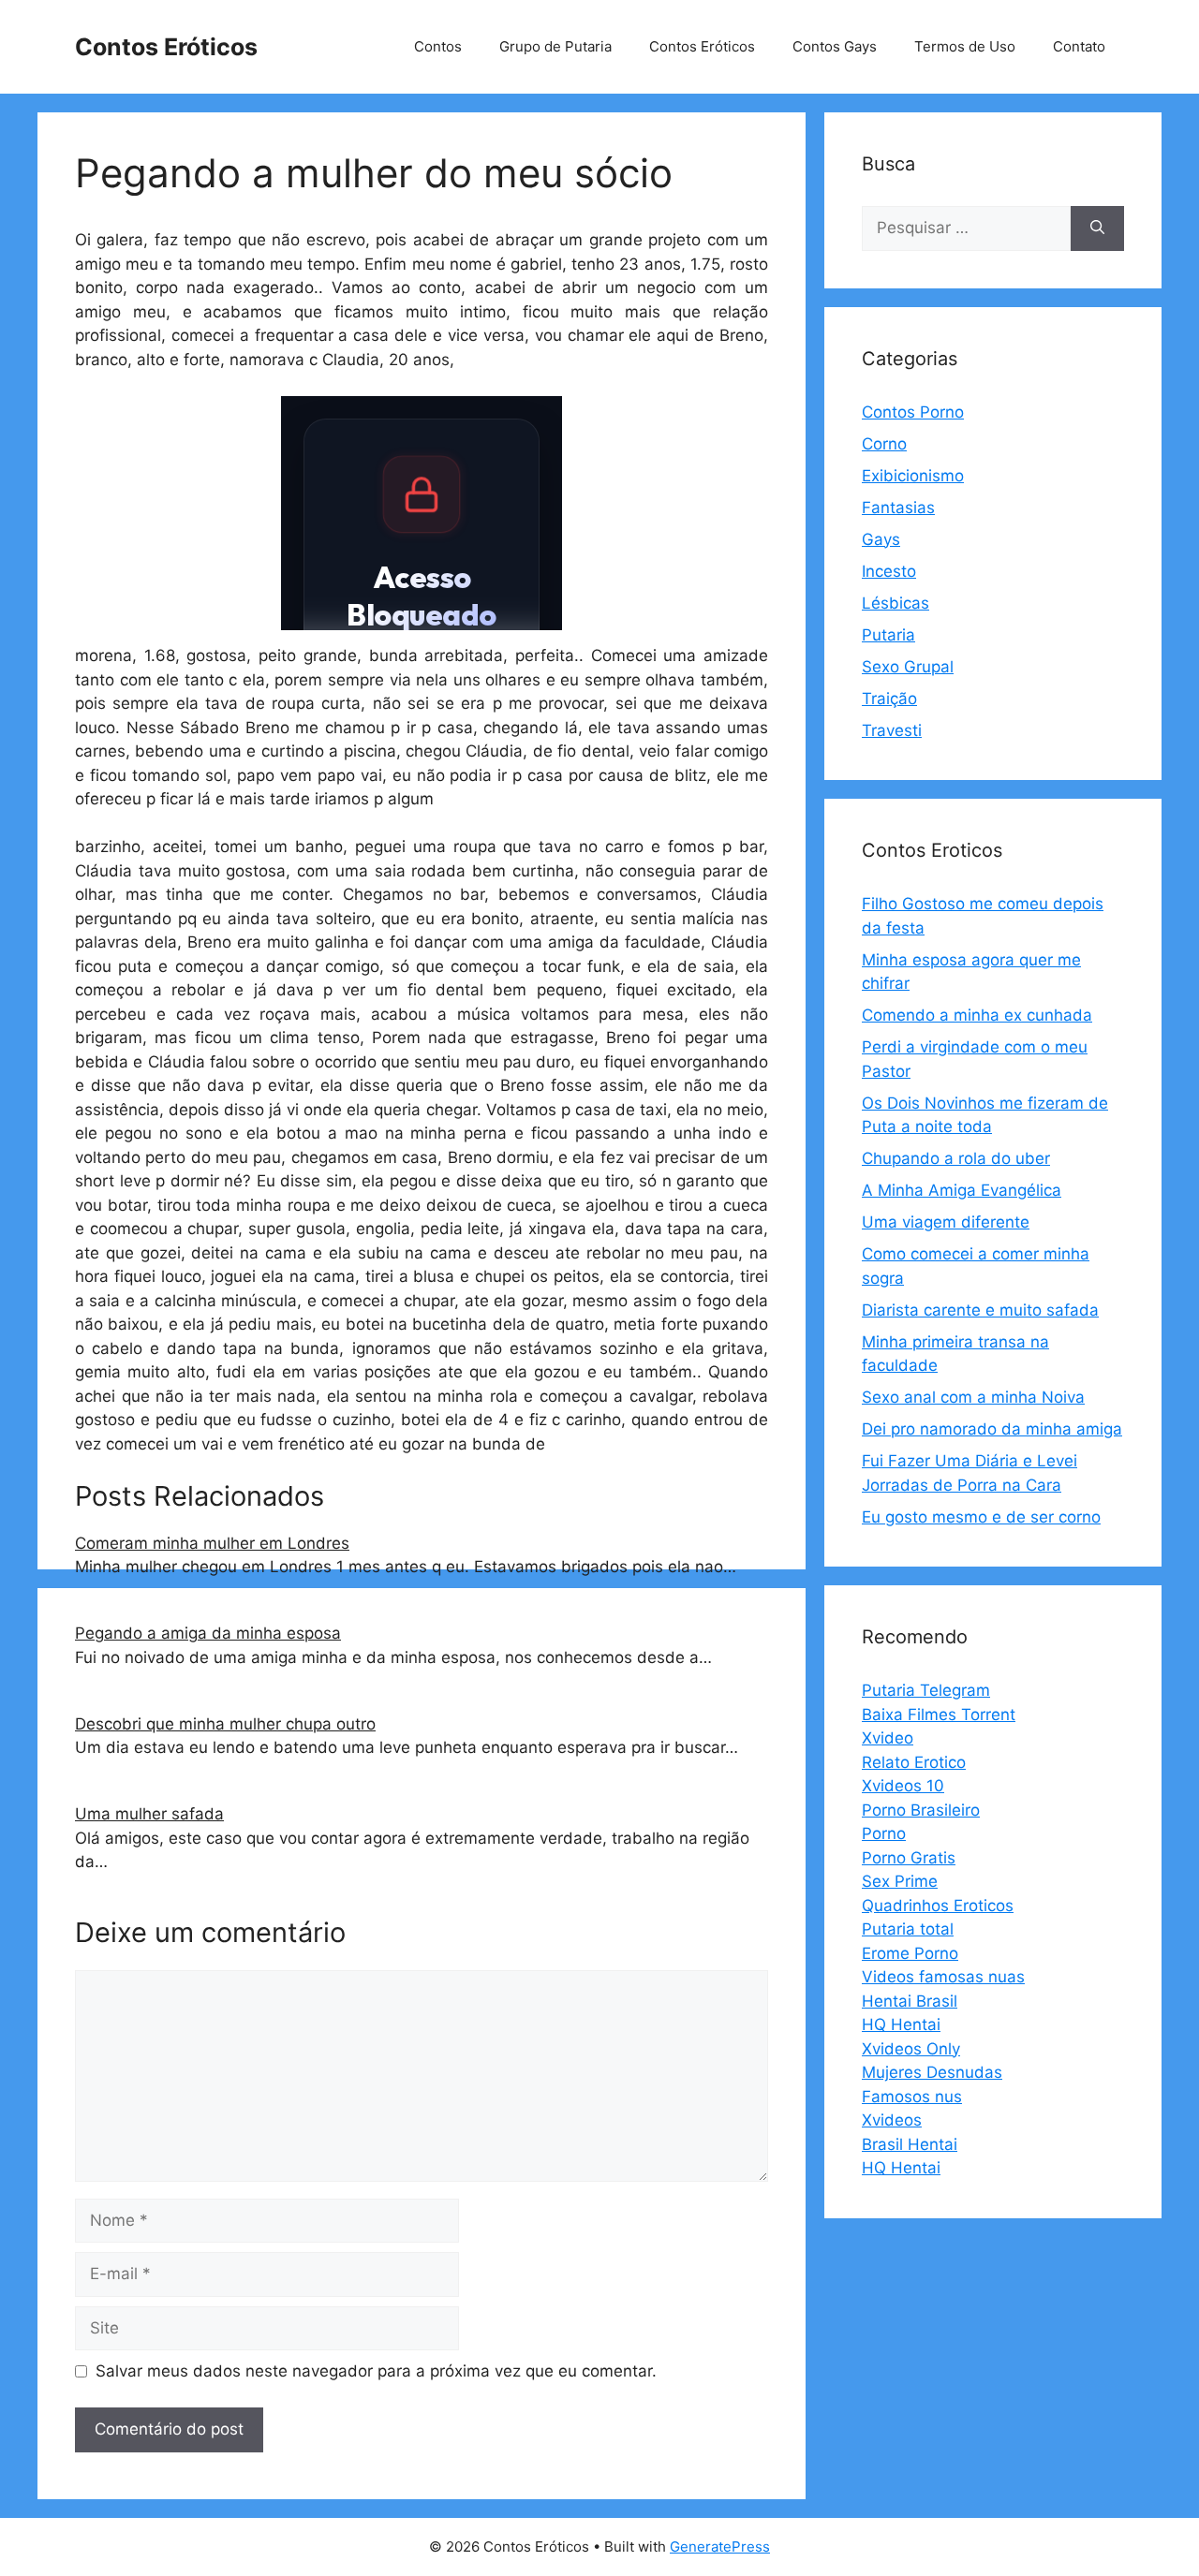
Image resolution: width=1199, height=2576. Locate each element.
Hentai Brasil (910, 2001)
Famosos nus (912, 2097)
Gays (881, 539)
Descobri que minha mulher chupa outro (225, 1724)
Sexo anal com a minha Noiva (973, 1397)
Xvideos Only (911, 2049)
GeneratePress (720, 2547)
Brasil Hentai (910, 2144)
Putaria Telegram (926, 1690)
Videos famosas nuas (943, 1977)
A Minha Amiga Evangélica (962, 1190)
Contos (438, 46)
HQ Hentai (901, 2024)
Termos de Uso (965, 46)
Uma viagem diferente (946, 1222)
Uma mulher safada (149, 1814)
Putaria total (908, 1929)
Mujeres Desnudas (932, 2072)
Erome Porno (910, 1953)
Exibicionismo (913, 476)
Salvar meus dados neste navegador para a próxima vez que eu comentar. (376, 2371)
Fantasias (898, 508)
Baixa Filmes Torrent (939, 1715)
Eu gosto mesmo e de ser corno (981, 1517)
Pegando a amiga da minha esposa (208, 1633)
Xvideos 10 (903, 1786)
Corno (884, 444)
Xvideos (892, 2120)
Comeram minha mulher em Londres (212, 1543)
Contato (1079, 46)
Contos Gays (835, 46)
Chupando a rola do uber (956, 1158)
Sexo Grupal (908, 667)
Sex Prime (900, 1881)
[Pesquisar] (1097, 228)
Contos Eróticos (166, 47)
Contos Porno (913, 412)
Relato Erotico (914, 1762)
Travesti (892, 730)
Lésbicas (896, 603)
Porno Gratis (909, 1858)
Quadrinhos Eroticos (938, 1906)
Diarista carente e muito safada (980, 1310)
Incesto (889, 571)
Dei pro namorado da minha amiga (992, 1429)
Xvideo (888, 1738)
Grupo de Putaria (555, 46)
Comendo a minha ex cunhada (977, 1015)
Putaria (888, 635)
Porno (884, 1833)
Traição (889, 699)
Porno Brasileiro (921, 1810)
